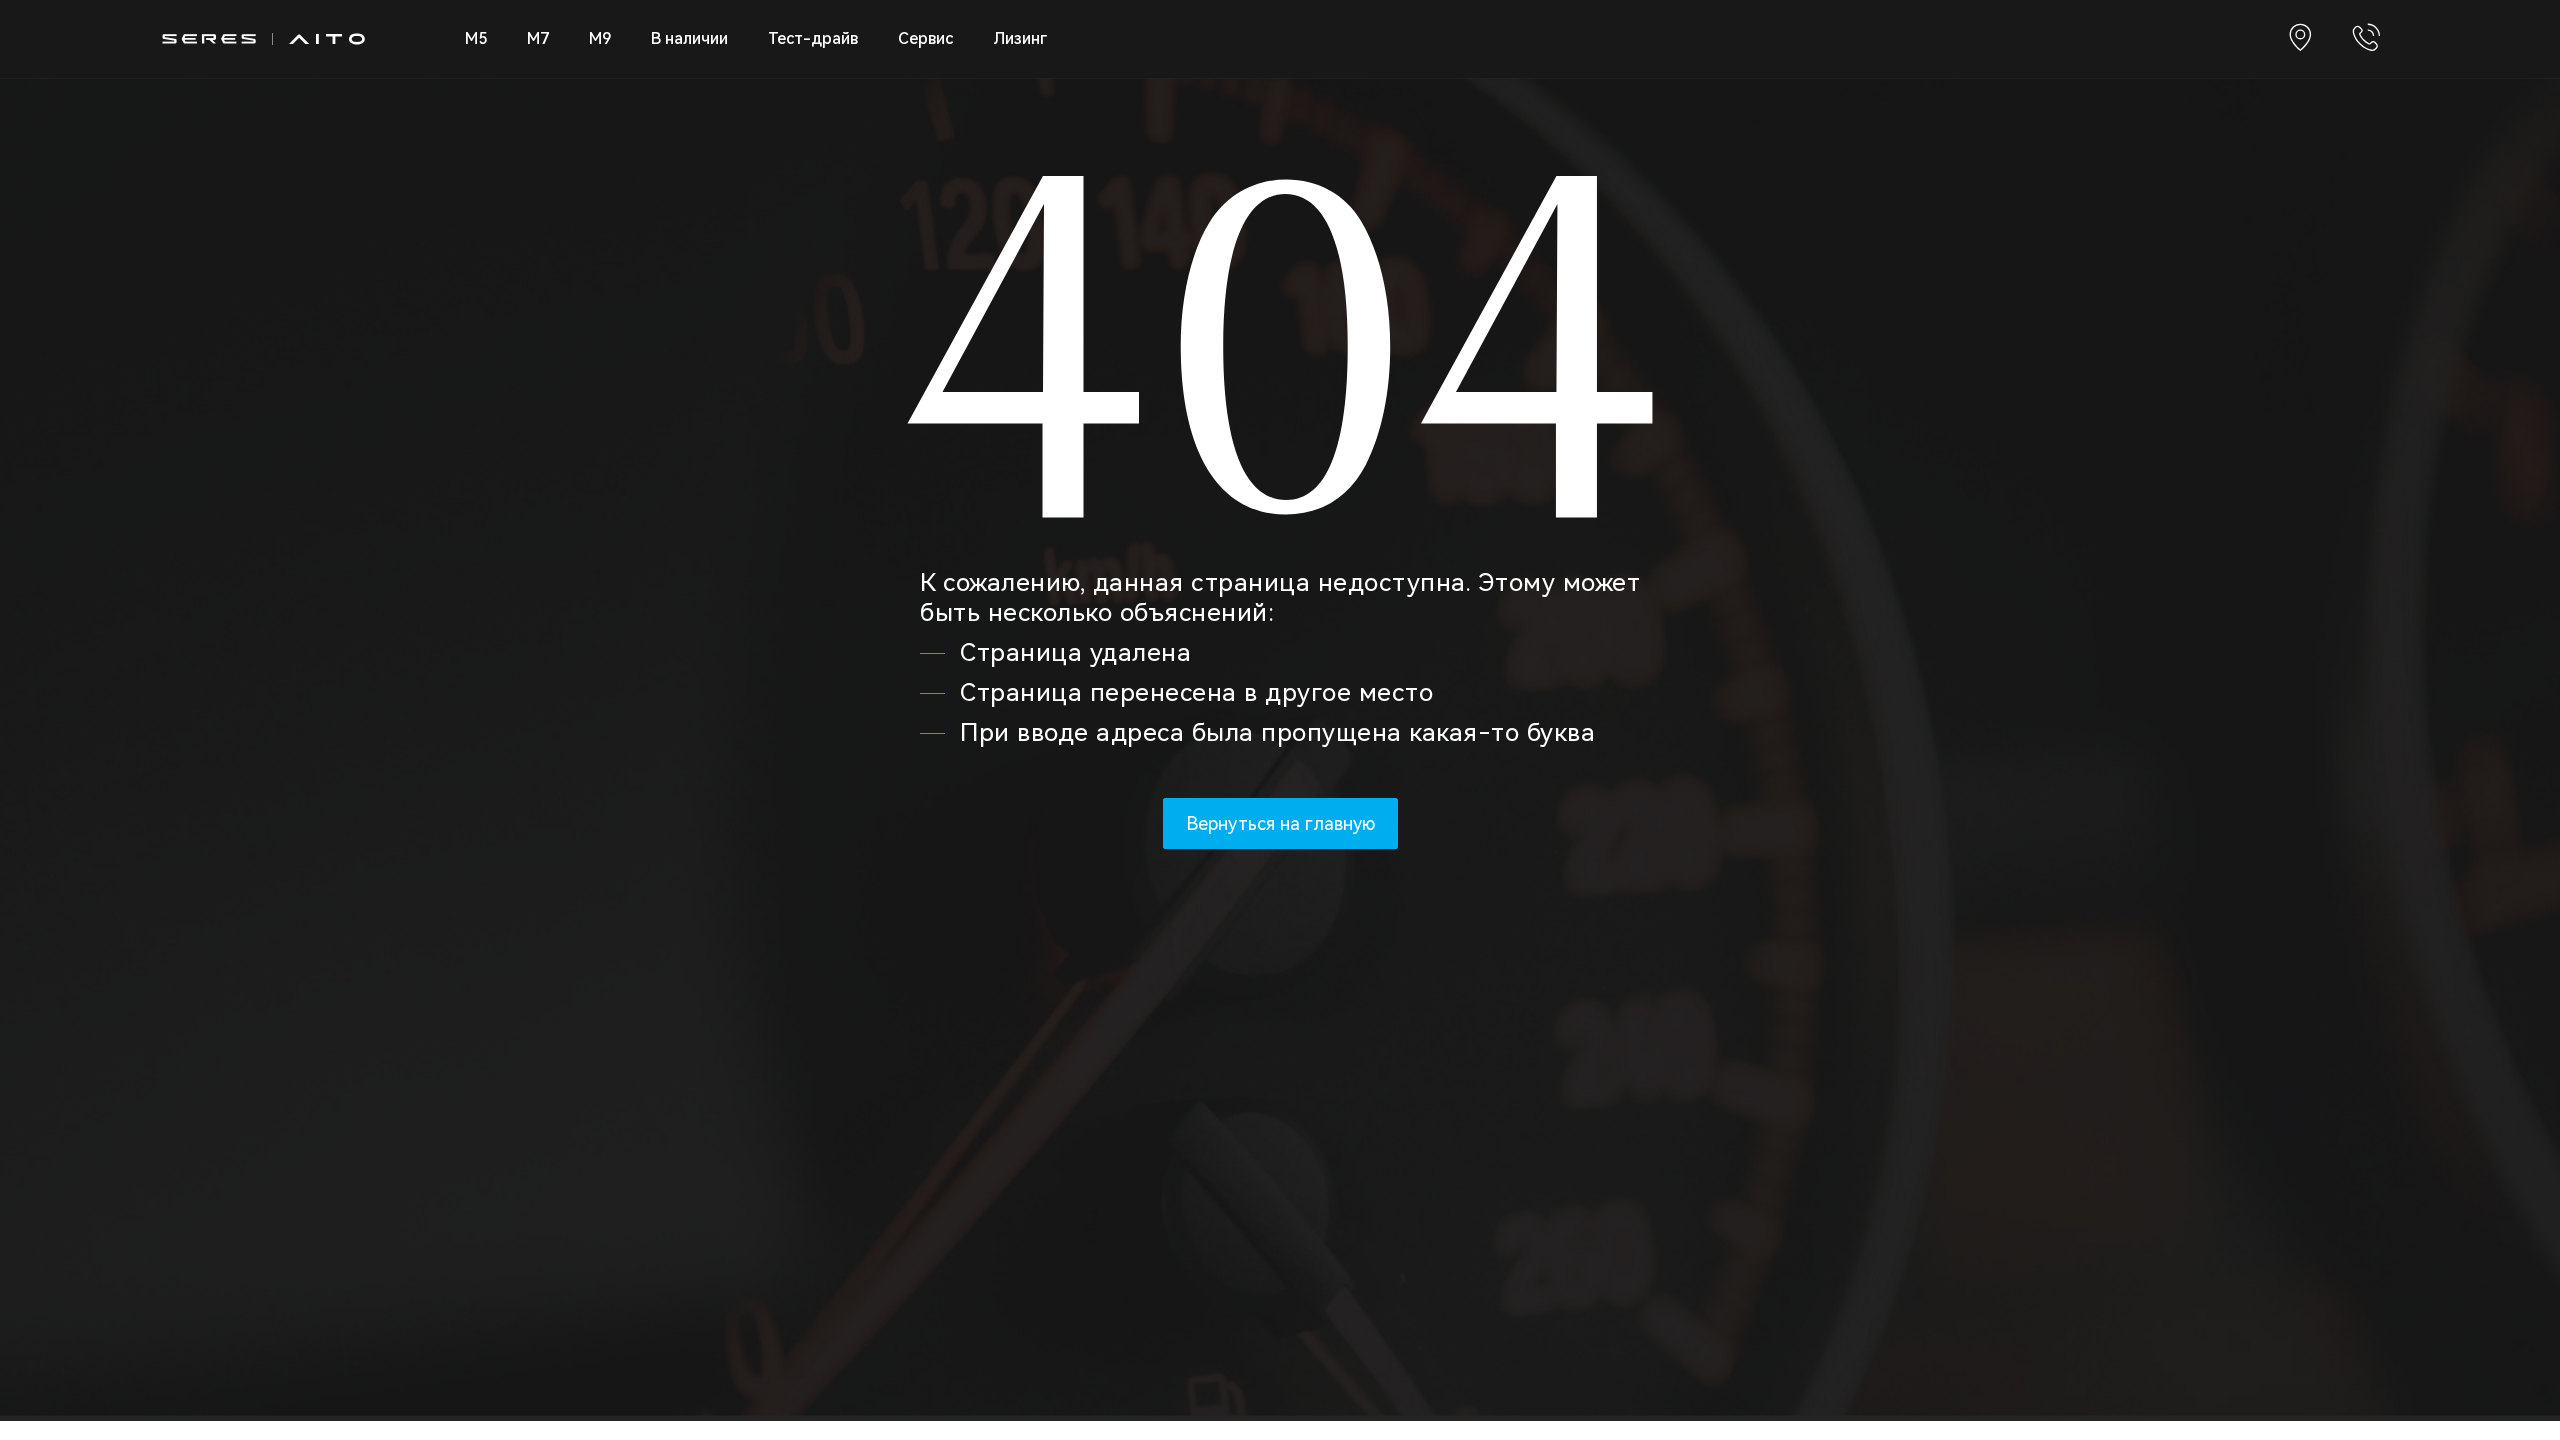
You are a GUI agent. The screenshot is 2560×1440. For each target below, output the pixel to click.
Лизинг (1020, 38)
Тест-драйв (813, 38)
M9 (600, 38)
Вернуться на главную (1280, 823)
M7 (538, 38)
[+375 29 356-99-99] (2366, 38)
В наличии (689, 38)
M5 (476, 38)
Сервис (925, 38)
